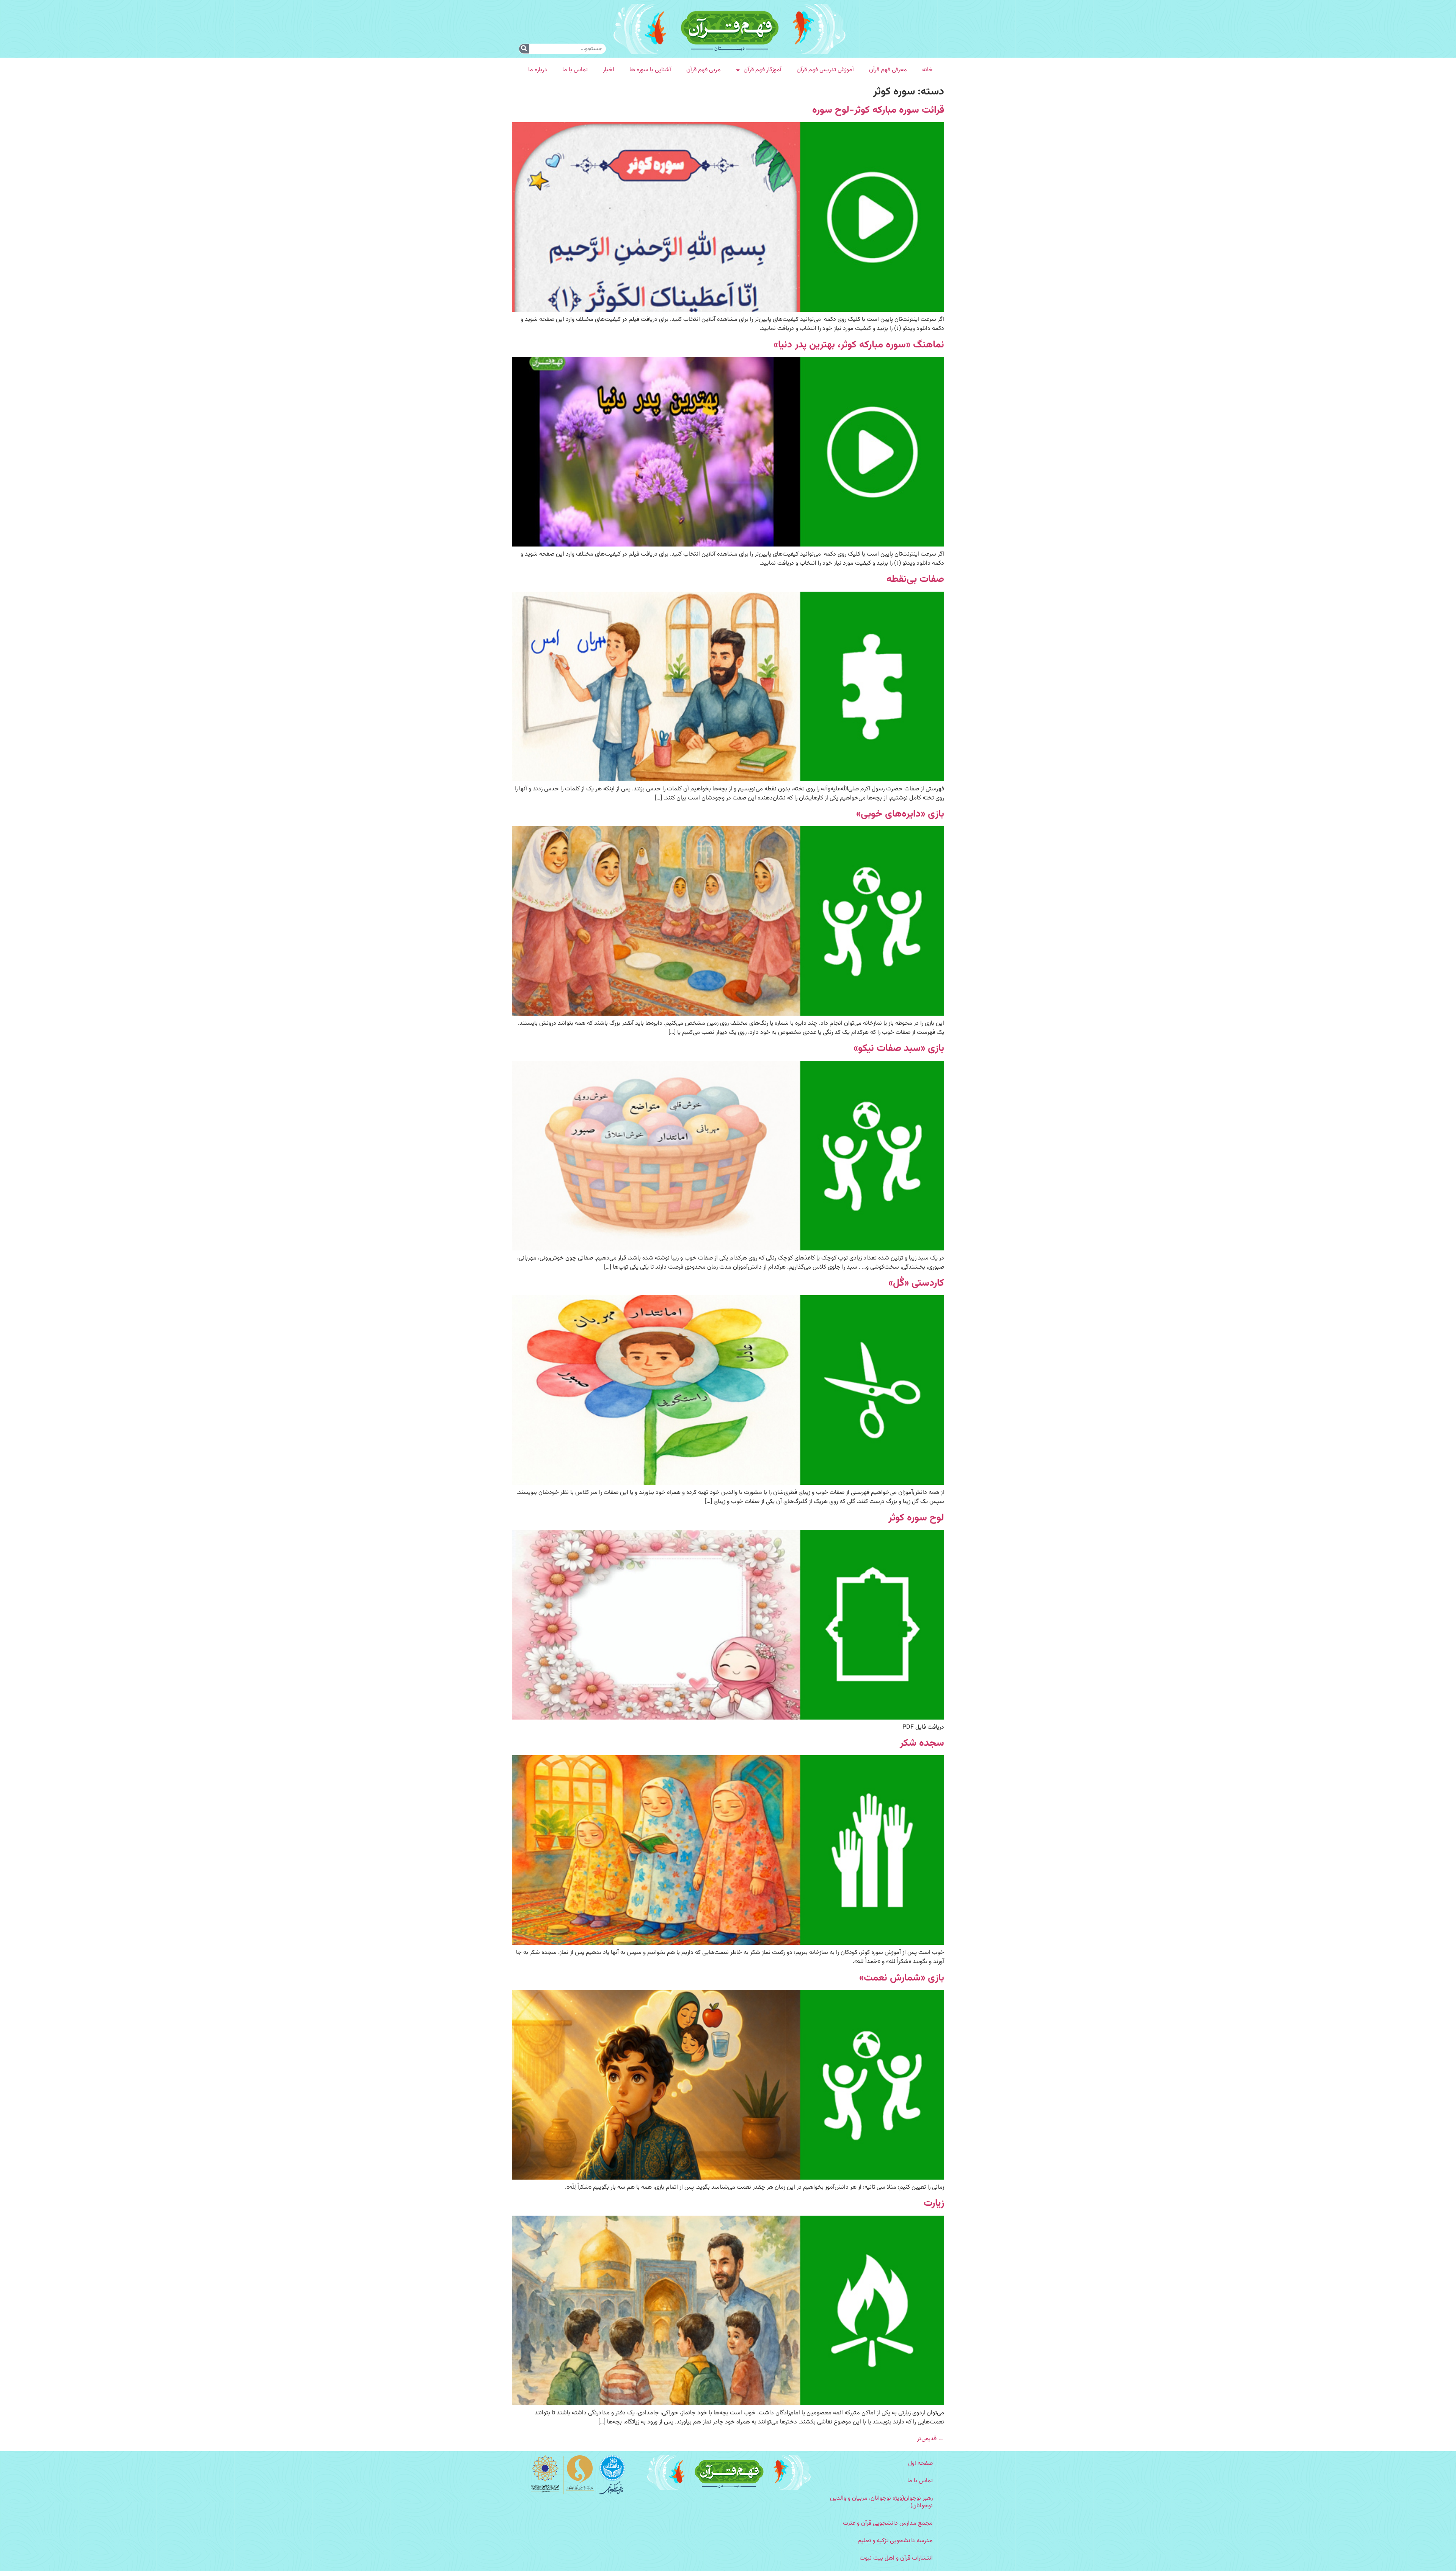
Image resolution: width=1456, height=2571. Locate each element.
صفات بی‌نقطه (915, 579)
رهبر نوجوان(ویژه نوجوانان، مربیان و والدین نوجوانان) (881, 2502)
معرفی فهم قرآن (888, 70)
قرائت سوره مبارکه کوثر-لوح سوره (878, 110)
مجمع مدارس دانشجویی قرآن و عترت (888, 2523)
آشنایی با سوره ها (650, 70)
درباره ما (538, 70)
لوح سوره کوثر (916, 1518)
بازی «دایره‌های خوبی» (900, 814)
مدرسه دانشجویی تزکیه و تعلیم (895, 2541)
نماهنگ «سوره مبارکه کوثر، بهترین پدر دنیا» (859, 345)
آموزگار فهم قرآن (763, 70)
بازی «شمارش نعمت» (902, 1978)
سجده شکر (922, 1743)
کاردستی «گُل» (916, 1283)
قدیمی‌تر (931, 2439)
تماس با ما (575, 70)
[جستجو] (524, 49)
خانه (927, 70)
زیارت (934, 2203)
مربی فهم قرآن (704, 70)
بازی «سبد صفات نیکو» (899, 1048)
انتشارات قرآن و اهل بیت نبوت (896, 2558)
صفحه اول (920, 2463)
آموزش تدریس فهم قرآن (825, 70)
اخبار (609, 70)
